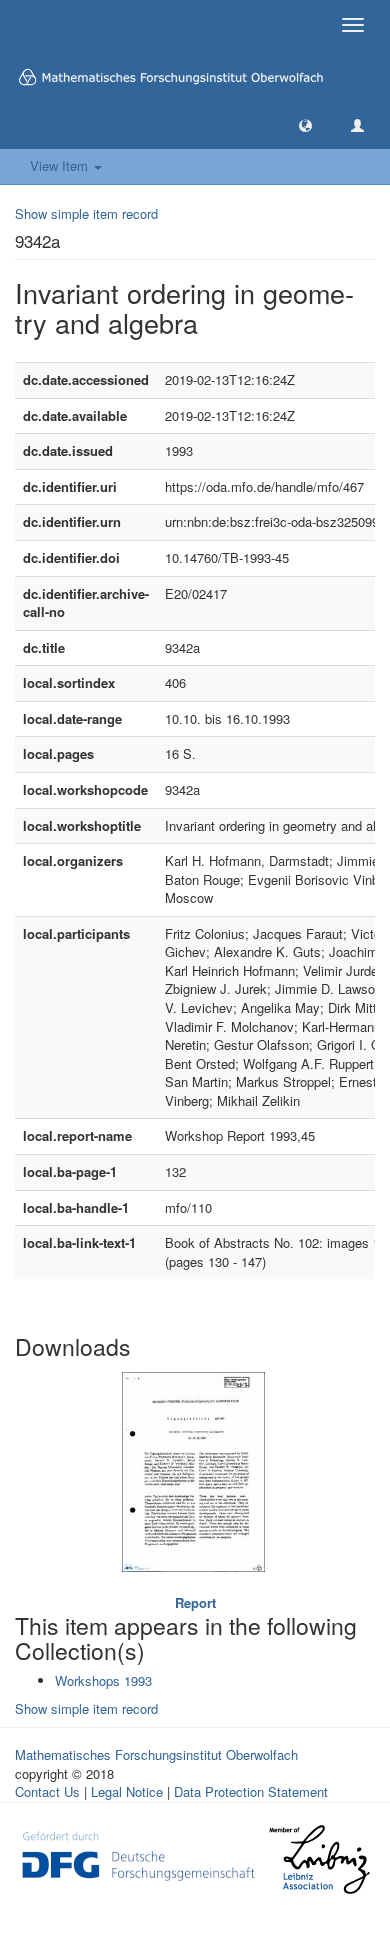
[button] (305, 124)
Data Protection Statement (251, 1791)
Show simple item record (86, 213)
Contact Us (47, 1791)
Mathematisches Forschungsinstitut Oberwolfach (156, 1754)
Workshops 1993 (103, 1680)
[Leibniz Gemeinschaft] (318, 1859)
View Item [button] (61, 165)
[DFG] (138, 1853)
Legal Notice (127, 1791)
